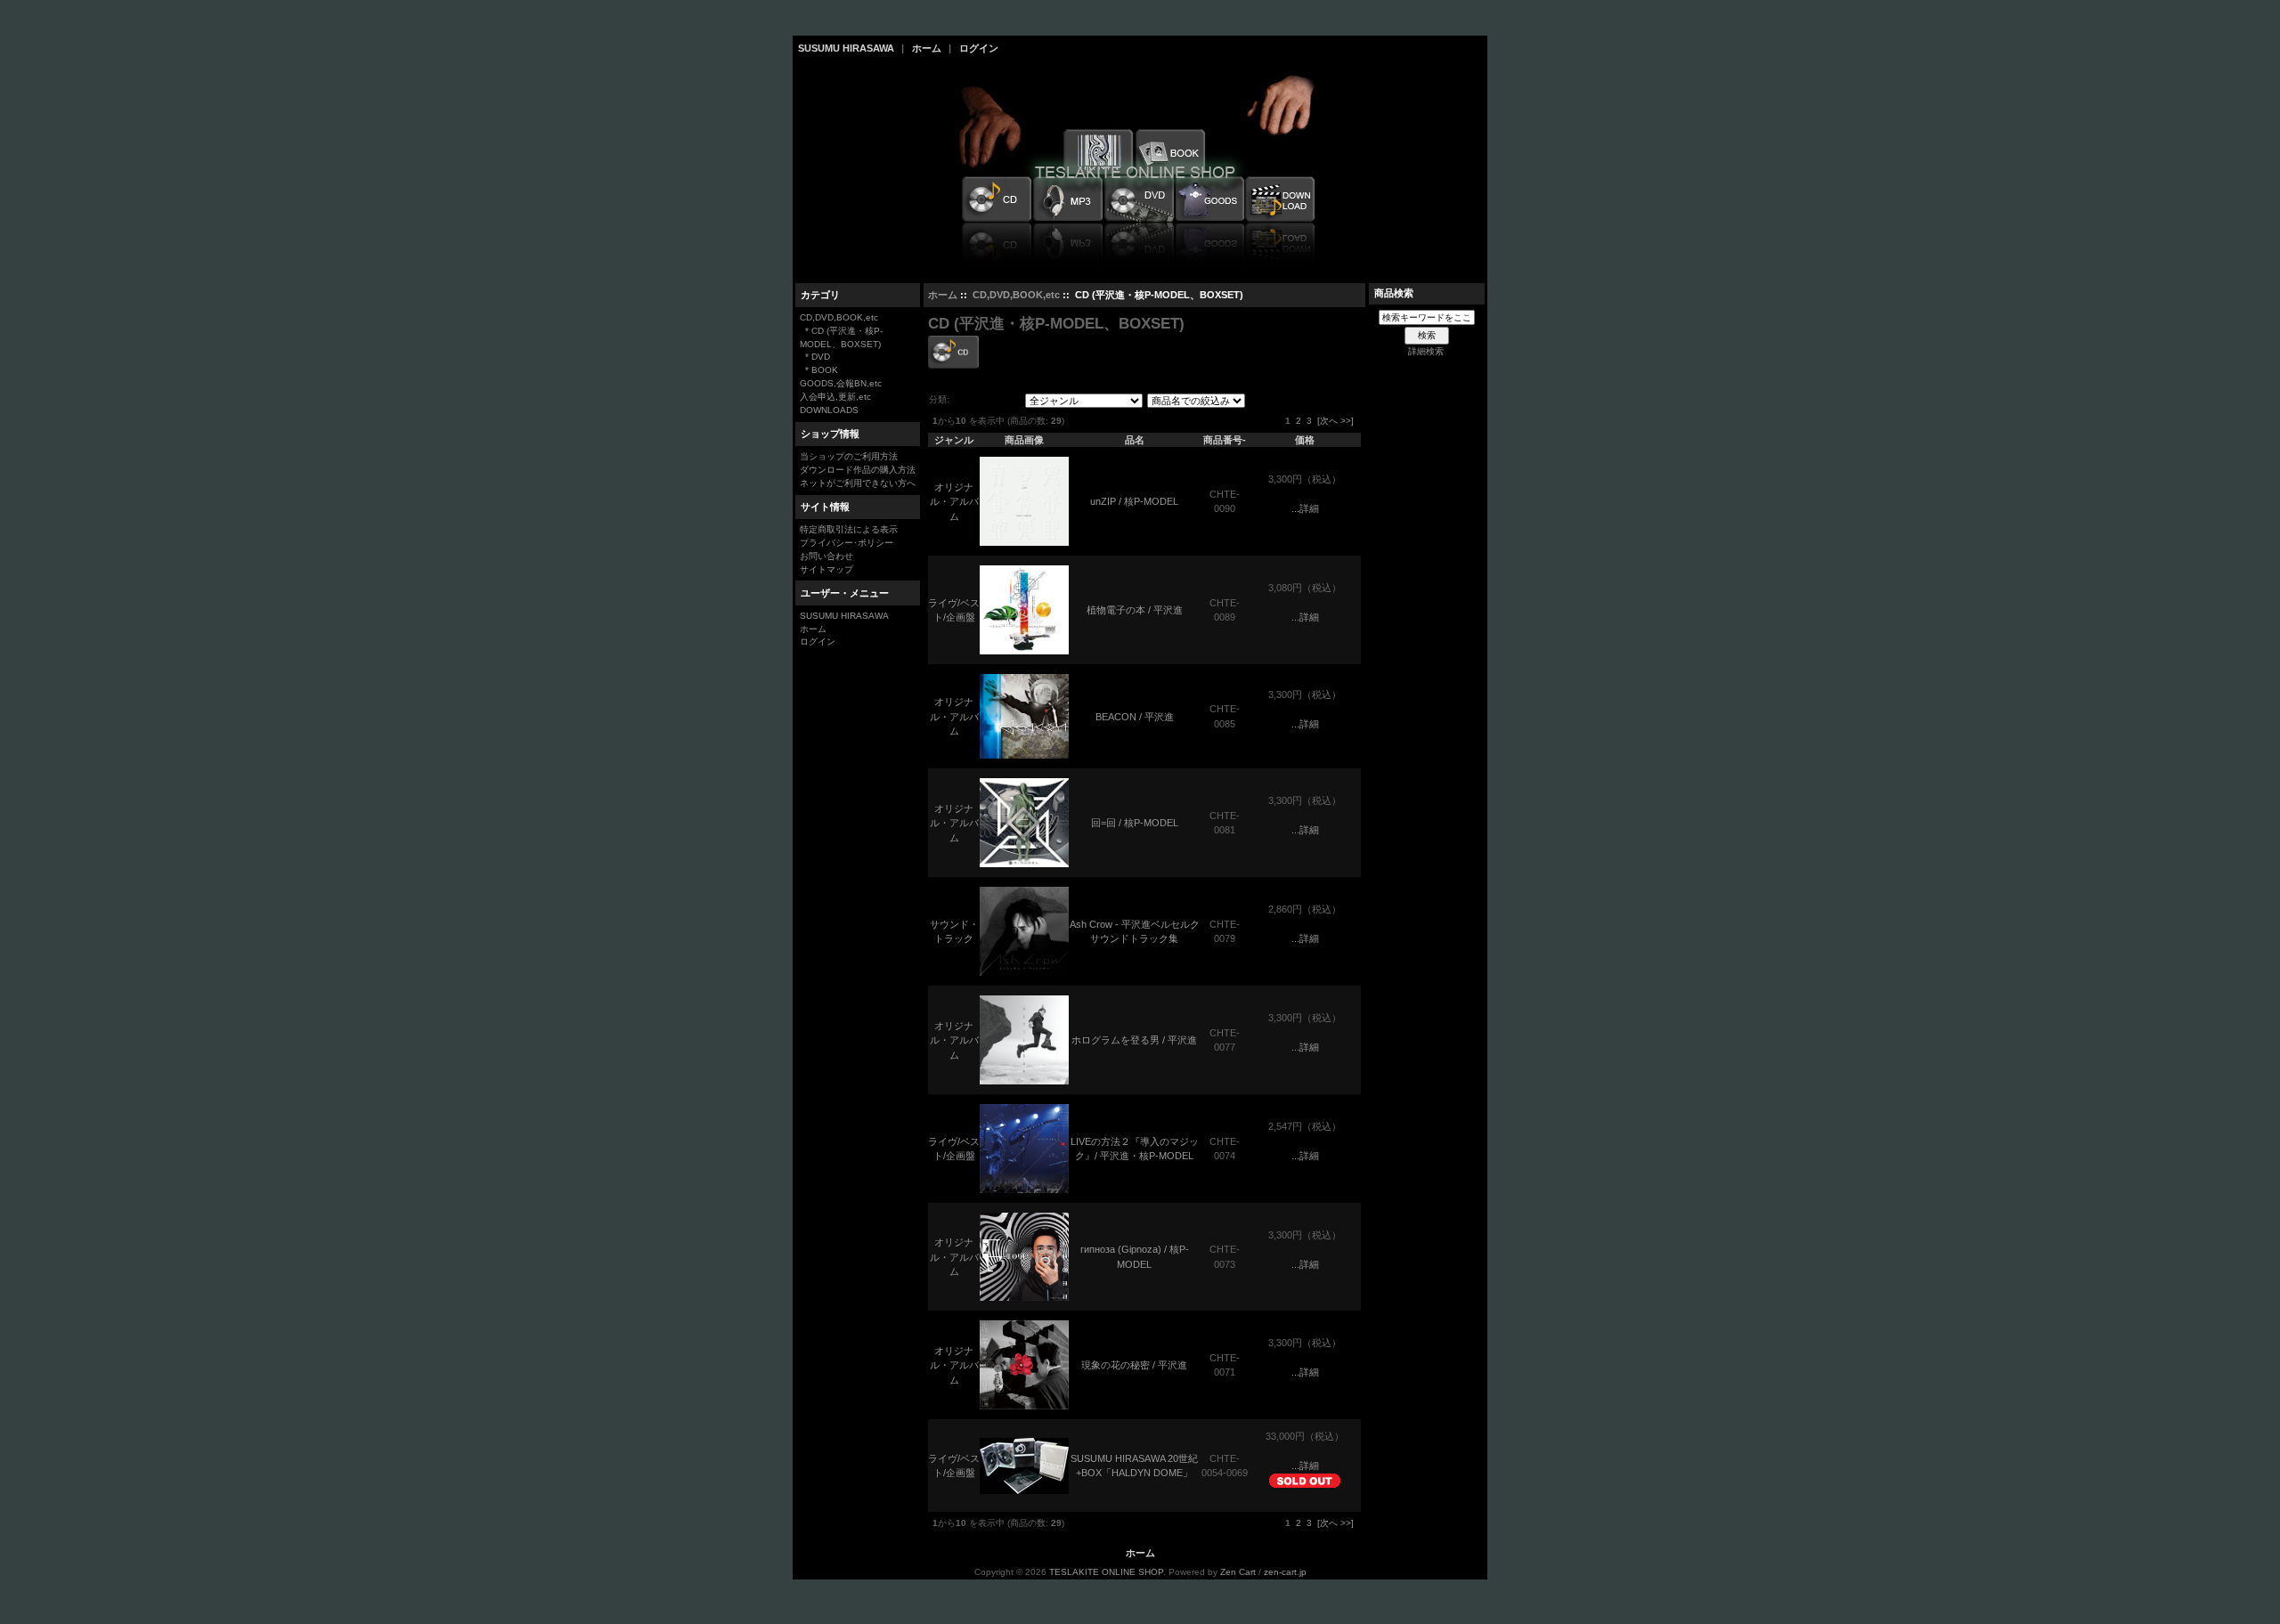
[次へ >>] (1335, 421)
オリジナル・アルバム (954, 502)
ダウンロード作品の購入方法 (858, 470)
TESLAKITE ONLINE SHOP (1106, 1572)
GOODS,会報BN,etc (841, 383)
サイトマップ (826, 569)
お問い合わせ (826, 556)
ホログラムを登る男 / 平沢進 (1134, 1040)
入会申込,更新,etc (835, 397)
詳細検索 (1426, 351)
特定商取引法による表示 (849, 529)
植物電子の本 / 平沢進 (1135, 610)
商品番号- (1225, 440)
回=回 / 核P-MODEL (1135, 823)
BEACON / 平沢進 (1135, 717)
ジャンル (954, 440)
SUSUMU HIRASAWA (846, 48)
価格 (1305, 440)
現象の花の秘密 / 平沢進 (1134, 1365)
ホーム (927, 48)
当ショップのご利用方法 (849, 456)
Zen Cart (1238, 1572)
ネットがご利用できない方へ (858, 483)
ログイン (979, 48)
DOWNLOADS (829, 410)
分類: (939, 399)
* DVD (815, 357)
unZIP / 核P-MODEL (1134, 501)
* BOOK (819, 370)
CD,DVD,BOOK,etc (1016, 295)
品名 (1135, 440)
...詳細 (1305, 508)
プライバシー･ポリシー (847, 543)
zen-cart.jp (1285, 1572)
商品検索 (1394, 293)
